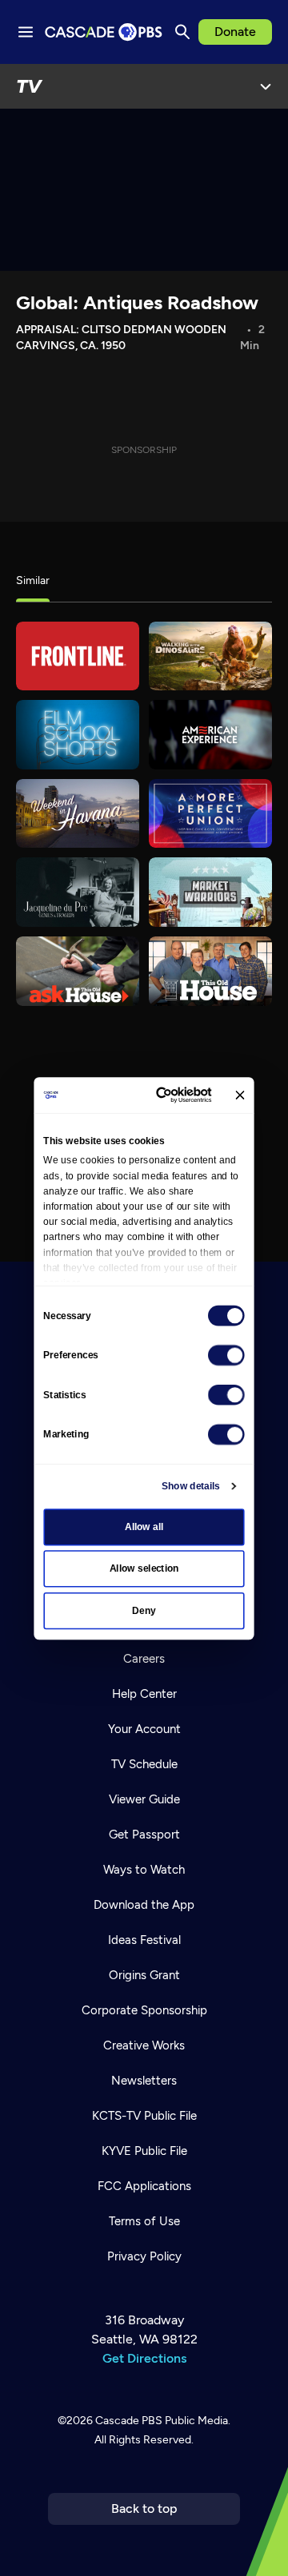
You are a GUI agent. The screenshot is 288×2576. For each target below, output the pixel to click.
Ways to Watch (144, 1870)
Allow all (144, 1527)
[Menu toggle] (26, 32)
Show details (191, 1486)
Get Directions (144, 2358)
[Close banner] (240, 1095)
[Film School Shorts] (78, 735)
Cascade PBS (129, 2421)
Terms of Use (144, 2221)
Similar (33, 580)
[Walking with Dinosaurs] (210, 656)
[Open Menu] (266, 86)
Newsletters (144, 2081)
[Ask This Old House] (78, 971)
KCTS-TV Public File (144, 2116)
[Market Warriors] (210, 892)
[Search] (182, 32)
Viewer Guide (144, 1799)
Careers (144, 1659)
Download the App (144, 1905)
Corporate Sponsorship (144, 2010)
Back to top (144, 2508)
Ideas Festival (144, 1940)
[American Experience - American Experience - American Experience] (210, 735)
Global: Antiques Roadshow (137, 302)
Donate (235, 32)
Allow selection (144, 1568)
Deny (144, 1611)
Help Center (144, 1694)
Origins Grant (144, 1975)
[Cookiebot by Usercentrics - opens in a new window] (164, 1095)
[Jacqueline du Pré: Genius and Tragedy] (78, 892)
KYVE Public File (144, 2151)
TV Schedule (144, 1764)
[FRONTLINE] (78, 656)
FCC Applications (144, 2186)
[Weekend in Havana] (78, 814)
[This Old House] (210, 971)
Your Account (144, 1729)
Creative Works (144, 2045)
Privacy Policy (144, 2256)
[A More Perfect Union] (210, 814)
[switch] (226, 1355)
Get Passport (144, 1835)
